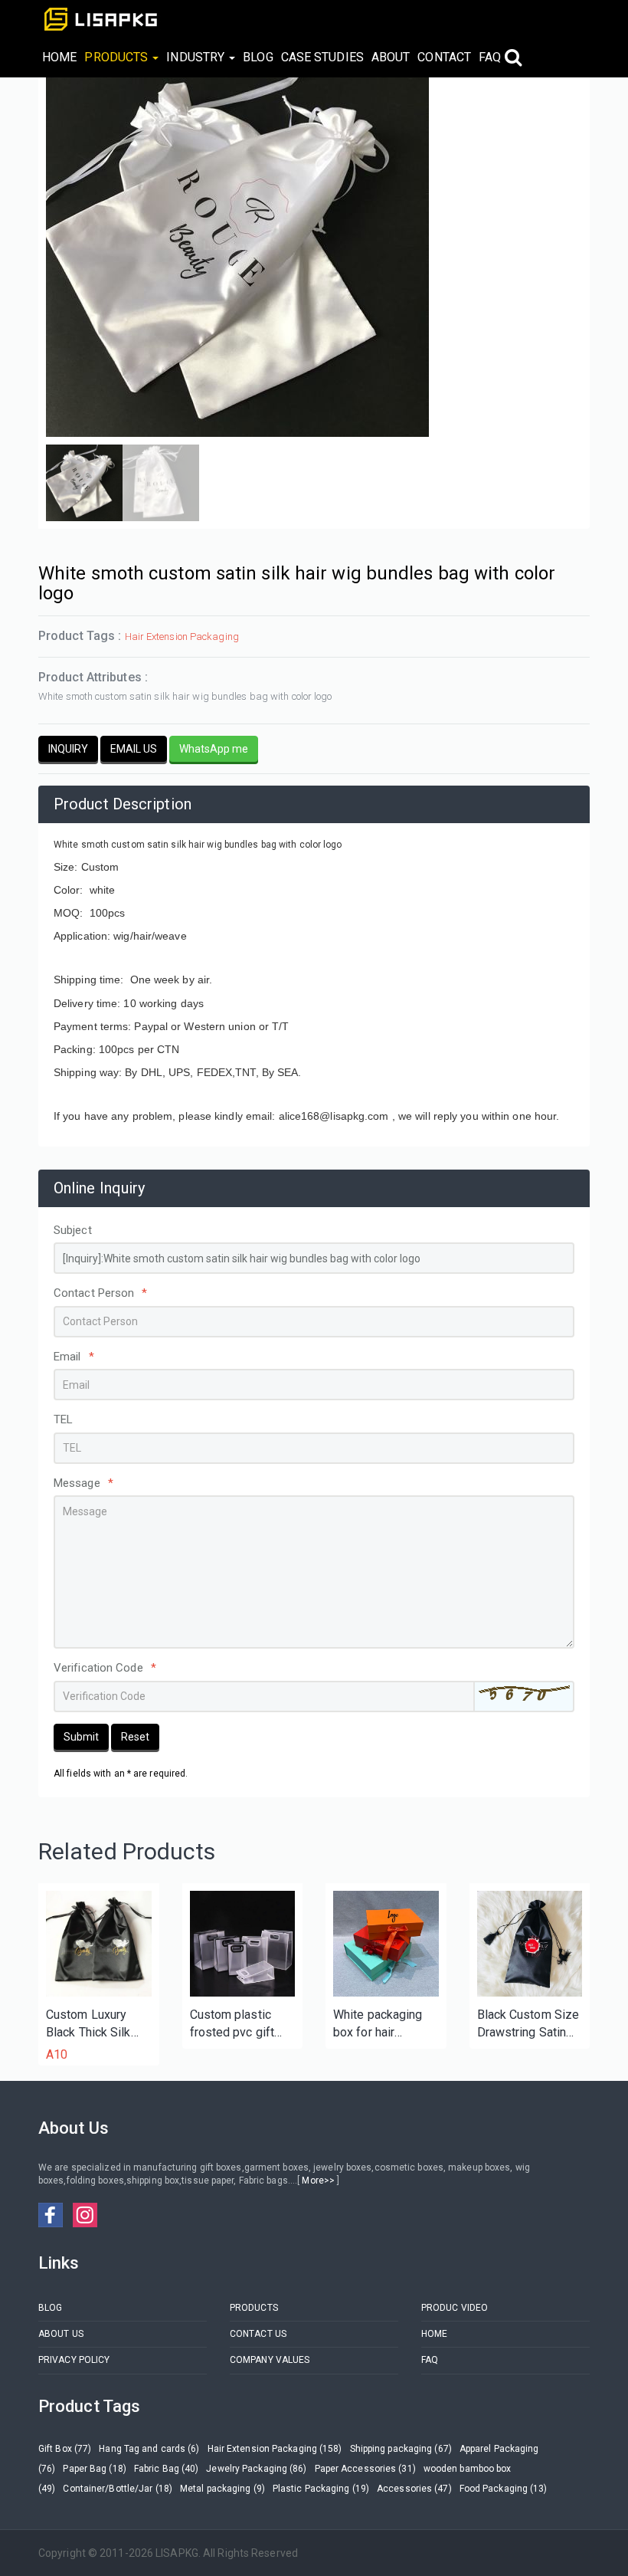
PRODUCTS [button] (118, 57)
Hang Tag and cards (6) (149, 2449)
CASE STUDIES (322, 57)
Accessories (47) (414, 2489)
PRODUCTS (254, 2308)
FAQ (490, 57)
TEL (63, 1419)
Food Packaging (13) (504, 2489)
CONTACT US (258, 2334)
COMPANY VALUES (270, 2360)
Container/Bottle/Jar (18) (118, 2489)
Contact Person (101, 1293)
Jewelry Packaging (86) (256, 2469)
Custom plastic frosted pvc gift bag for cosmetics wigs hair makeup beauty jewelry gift (240, 2025)
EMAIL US (134, 749)
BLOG (258, 57)
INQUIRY (68, 749)
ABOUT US (61, 2334)
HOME (59, 57)
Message (83, 1483)
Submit (81, 1737)
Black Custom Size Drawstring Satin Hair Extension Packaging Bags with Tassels (528, 2025)
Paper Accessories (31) (365, 2469)
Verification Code (105, 1668)
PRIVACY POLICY (74, 2360)
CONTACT (444, 57)
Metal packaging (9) (222, 2489)
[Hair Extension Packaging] (99, 1944)
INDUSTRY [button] (197, 57)
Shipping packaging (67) (401, 2449)
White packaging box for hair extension (378, 2025)
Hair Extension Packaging (182, 637)
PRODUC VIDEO (455, 2308)
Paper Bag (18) (94, 2469)
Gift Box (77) (65, 2449)
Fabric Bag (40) (167, 2469)
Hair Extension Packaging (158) (275, 2449)
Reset (135, 1737)
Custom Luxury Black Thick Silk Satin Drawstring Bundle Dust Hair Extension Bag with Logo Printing (98, 2025)
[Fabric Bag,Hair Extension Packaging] (530, 1944)
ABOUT (391, 57)
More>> (318, 2181)
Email (74, 1357)
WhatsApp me (214, 749)
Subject (73, 1230)
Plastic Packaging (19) (321, 2489)
